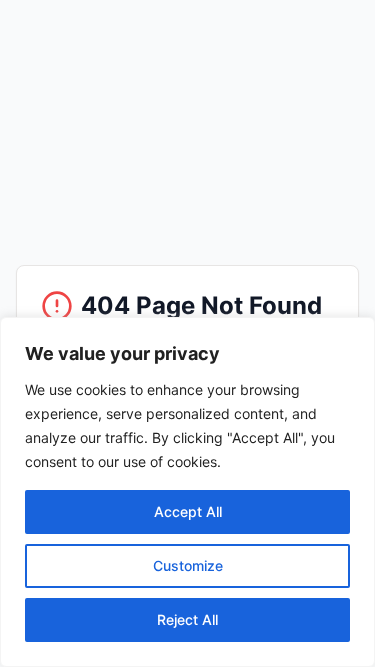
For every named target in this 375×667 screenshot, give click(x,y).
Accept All (188, 511)
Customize (188, 565)
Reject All (187, 619)
